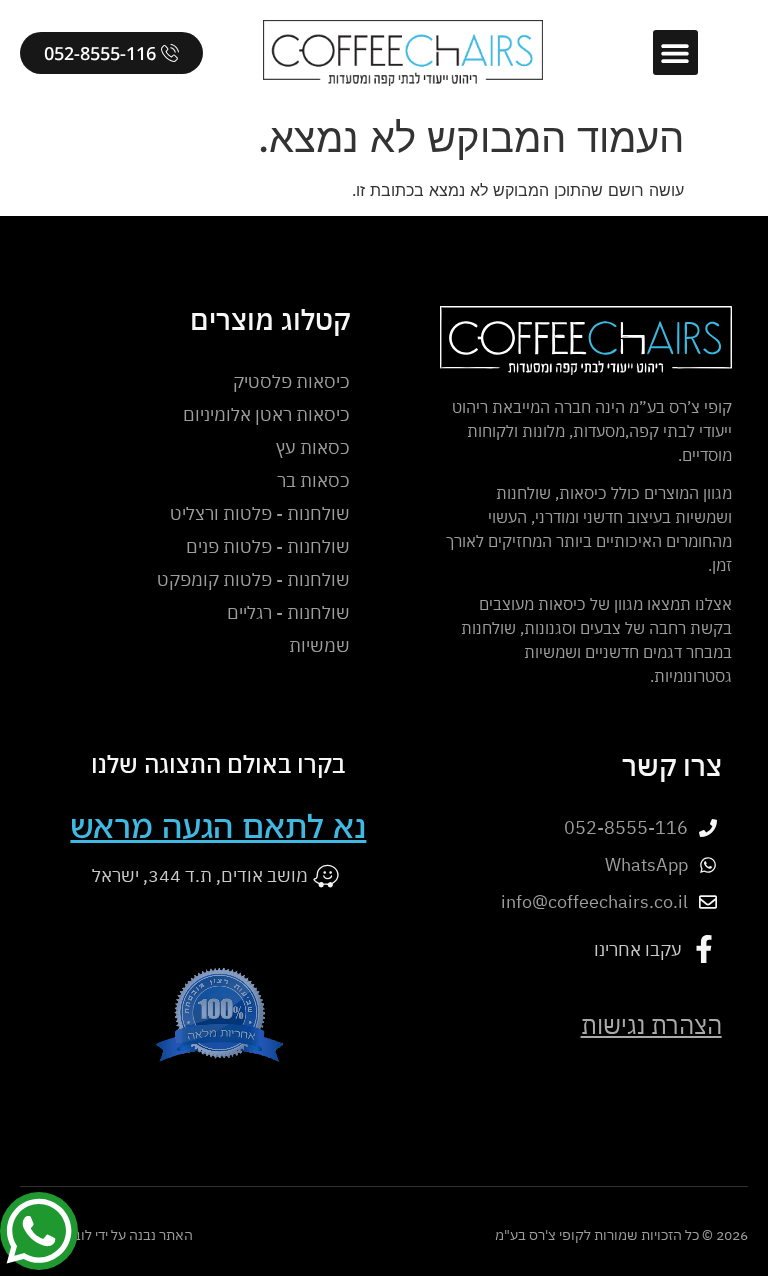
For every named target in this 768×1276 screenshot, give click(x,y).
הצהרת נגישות (651, 1025)
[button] (675, 52)
